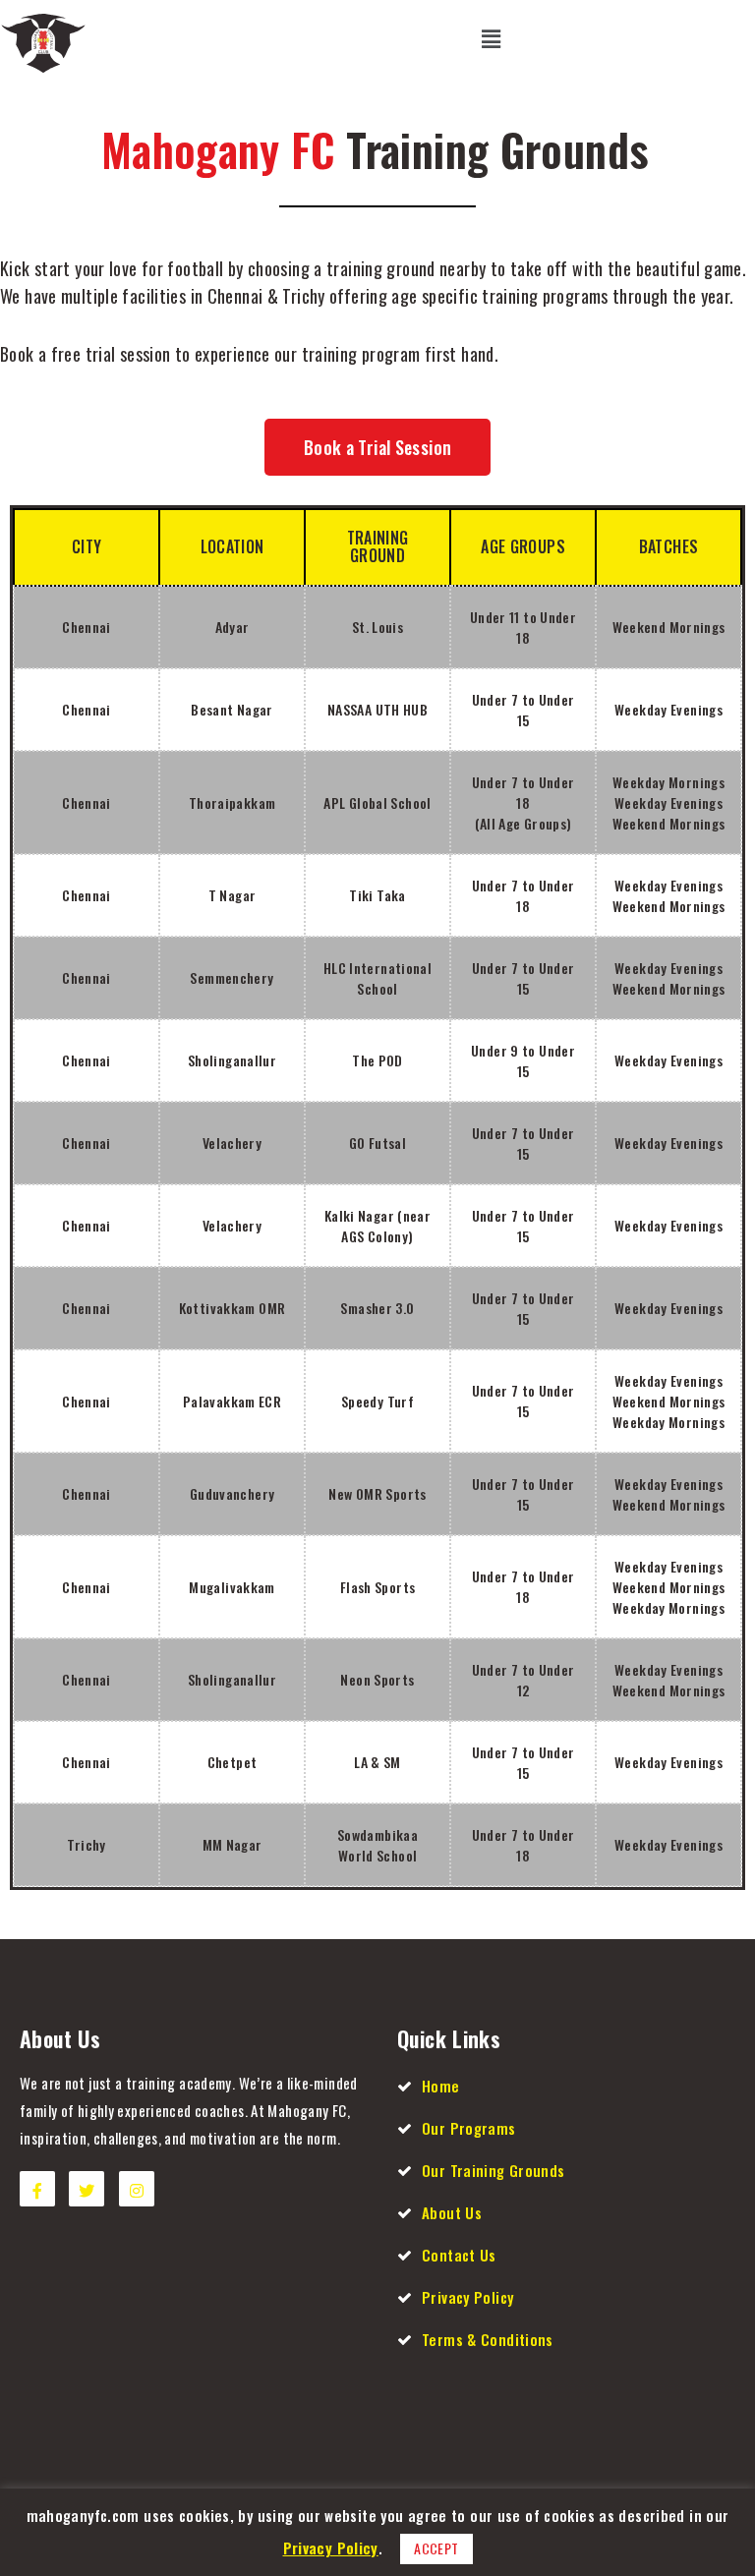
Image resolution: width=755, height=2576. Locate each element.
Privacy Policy (467, 2297)
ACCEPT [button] (436, 2548)
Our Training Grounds (494, 2170)
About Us (452, 2212)
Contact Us (459, 2255)
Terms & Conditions (488, 2339)
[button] (378, 447)
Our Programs (469, 2128)
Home (441, 2086)
